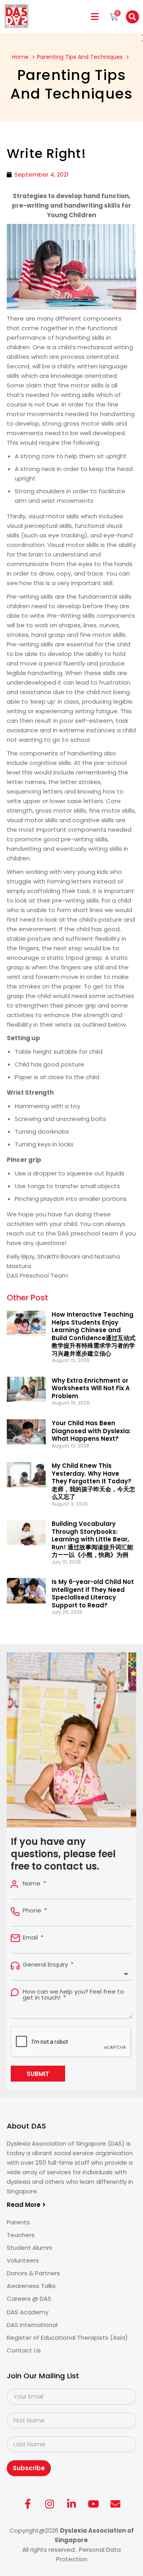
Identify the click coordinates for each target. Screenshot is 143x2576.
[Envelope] (115, 2504)
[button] (95, 17)
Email (31, 1937)
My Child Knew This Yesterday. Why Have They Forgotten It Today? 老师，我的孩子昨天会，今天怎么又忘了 (93, 1481)
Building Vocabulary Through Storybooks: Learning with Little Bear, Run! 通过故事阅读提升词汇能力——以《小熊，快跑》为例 (92, 1539)
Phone (33, 1910)
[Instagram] (50, 2504)
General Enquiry (46, 1964)
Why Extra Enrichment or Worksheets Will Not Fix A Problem (91, 1388)
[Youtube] (93, 2504)
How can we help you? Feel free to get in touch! (73, 1994)
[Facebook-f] (28, 2504)
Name (32, 1883)
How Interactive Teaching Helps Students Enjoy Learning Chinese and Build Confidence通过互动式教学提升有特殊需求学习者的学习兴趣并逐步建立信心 (94, 1334)
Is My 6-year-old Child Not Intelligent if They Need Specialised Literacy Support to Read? (93, 1593)
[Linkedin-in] (71, 2504)
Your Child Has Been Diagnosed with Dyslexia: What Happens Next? (91, 1431)
